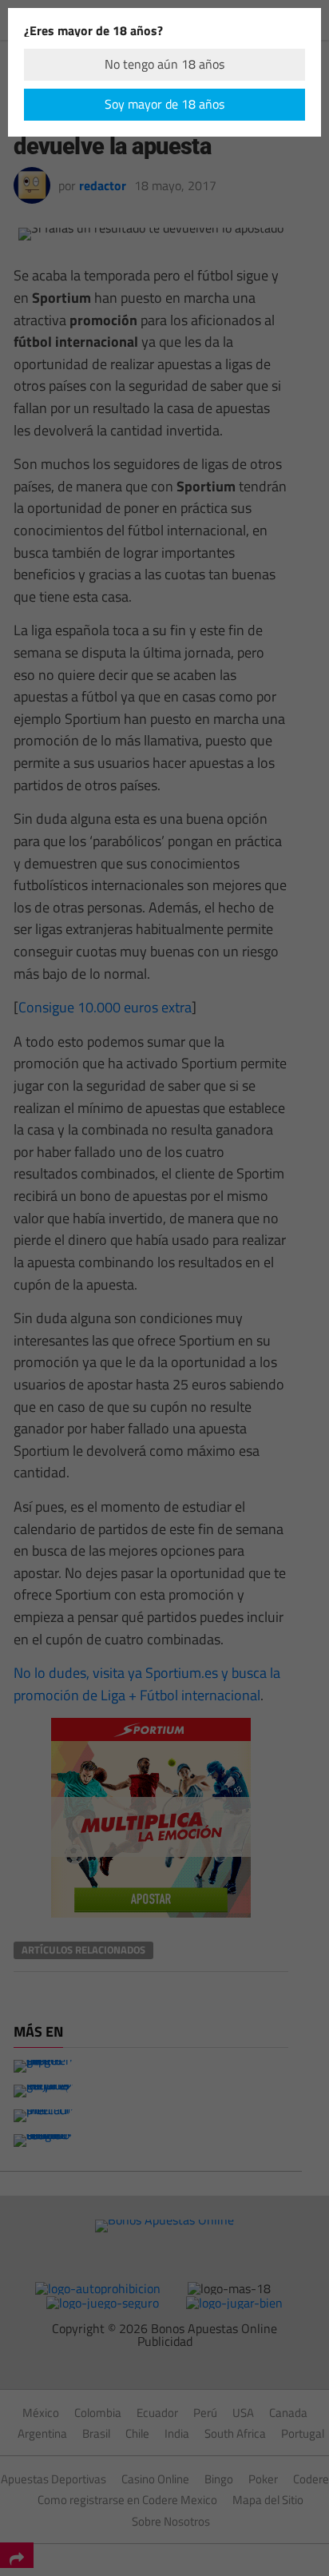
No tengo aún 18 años (164, 64)
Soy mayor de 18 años (164, 104)
